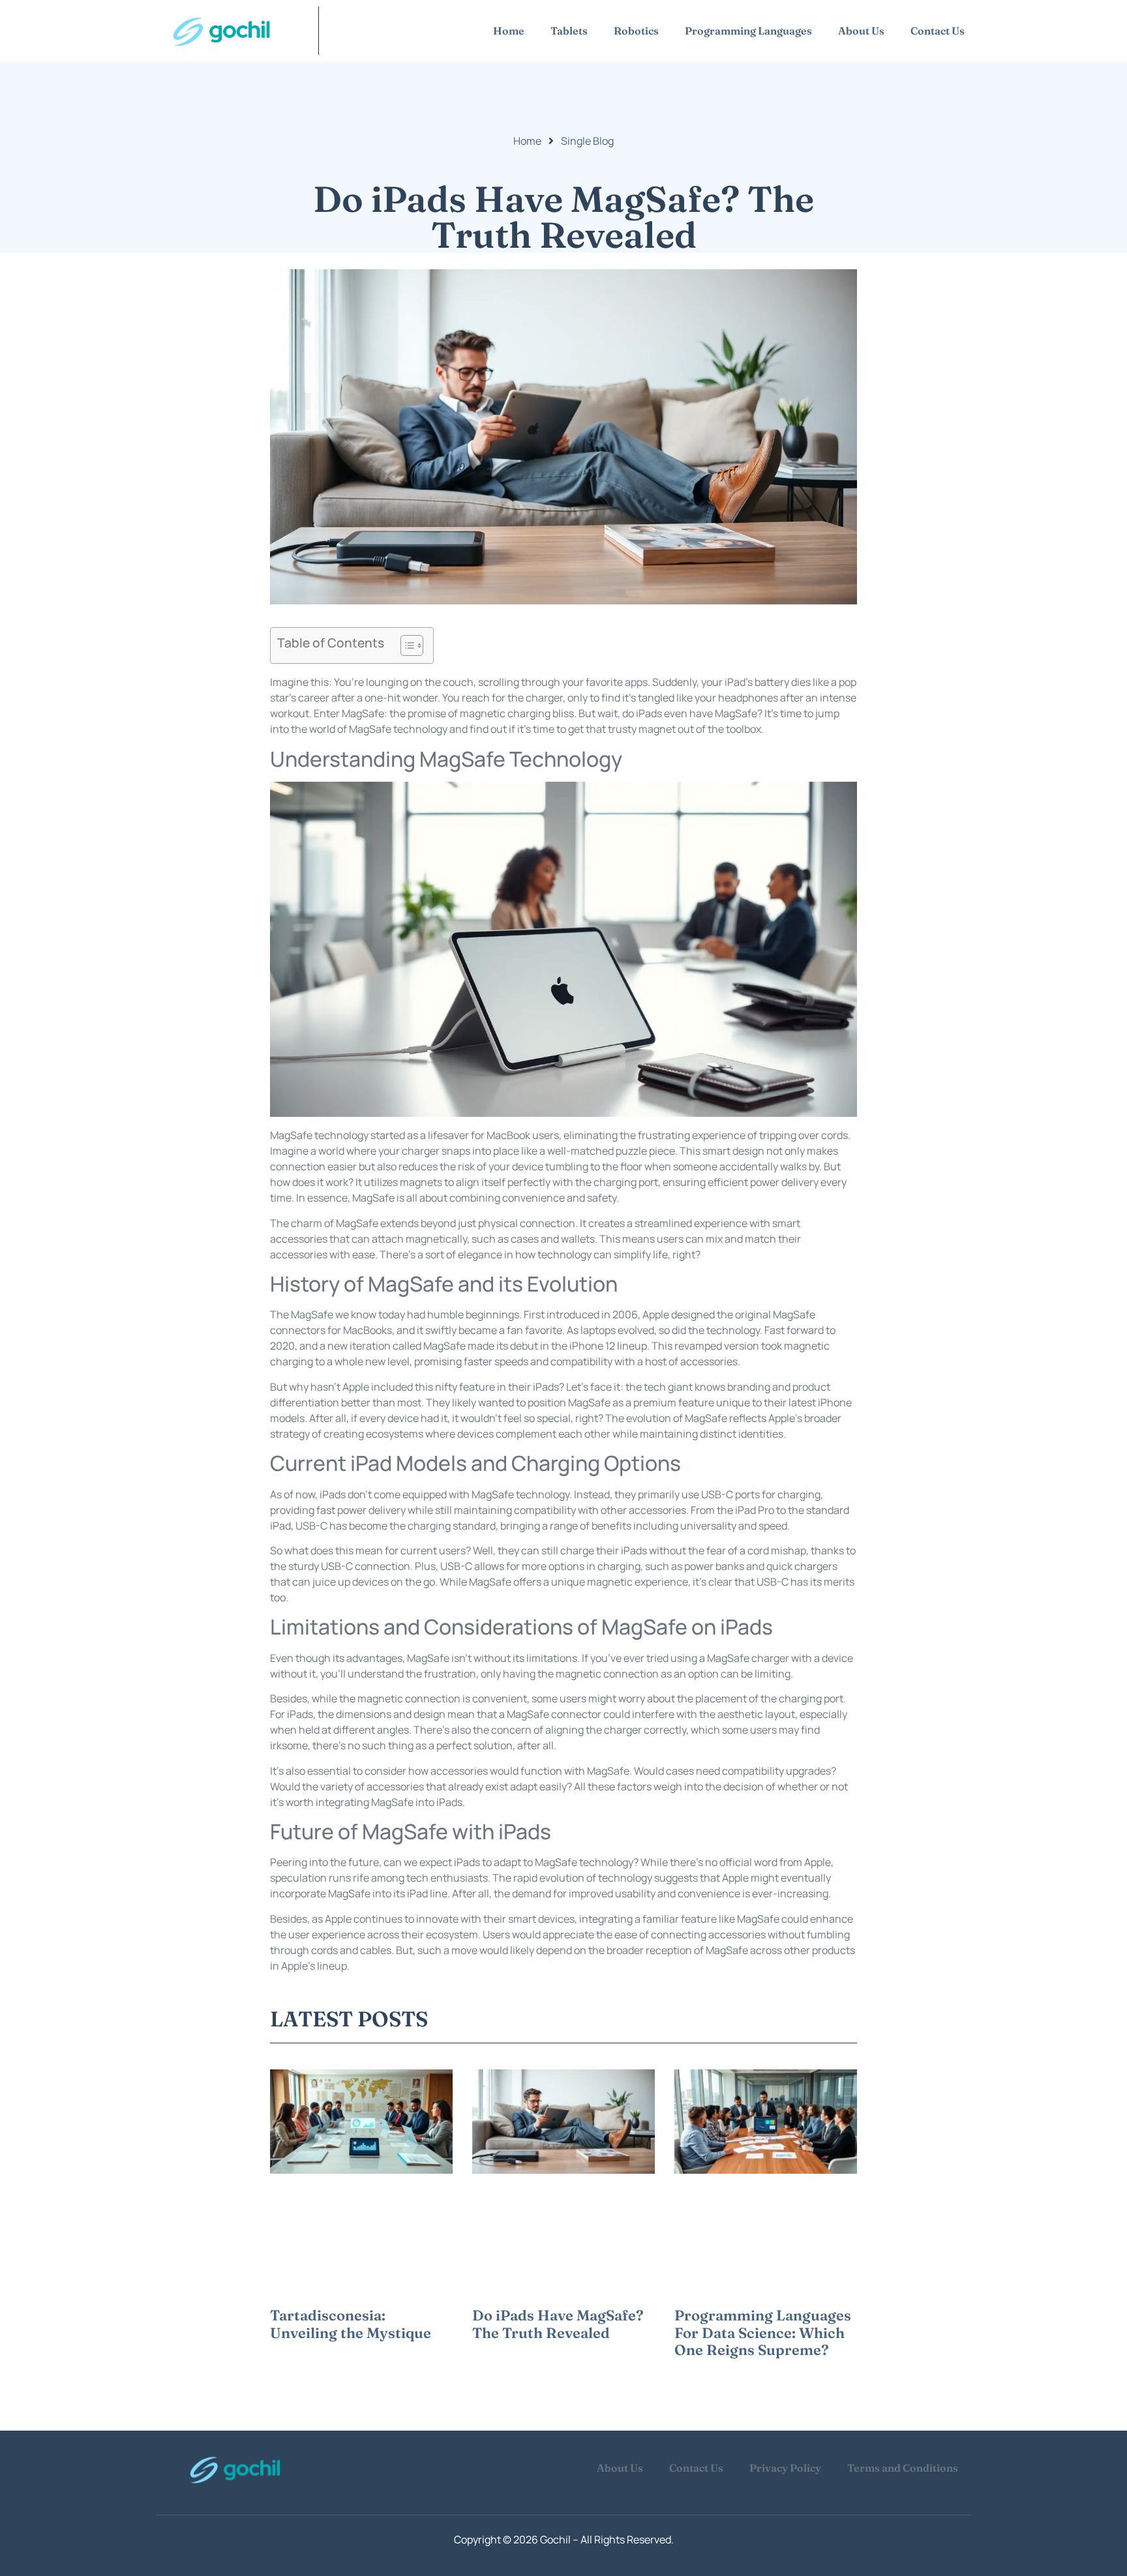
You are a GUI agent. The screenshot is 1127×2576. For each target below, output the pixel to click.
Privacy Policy (785, 2468)
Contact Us (938, 31)
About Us (861, 31)
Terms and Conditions (903, 2468)
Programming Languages (748, 31)
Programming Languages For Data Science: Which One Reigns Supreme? (763, 2332)
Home (509, 31)
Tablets (569, 31)
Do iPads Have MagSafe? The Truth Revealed (558, 2324)
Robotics (636, 31)
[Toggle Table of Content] (405, 645)
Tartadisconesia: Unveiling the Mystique (351, 2324)
